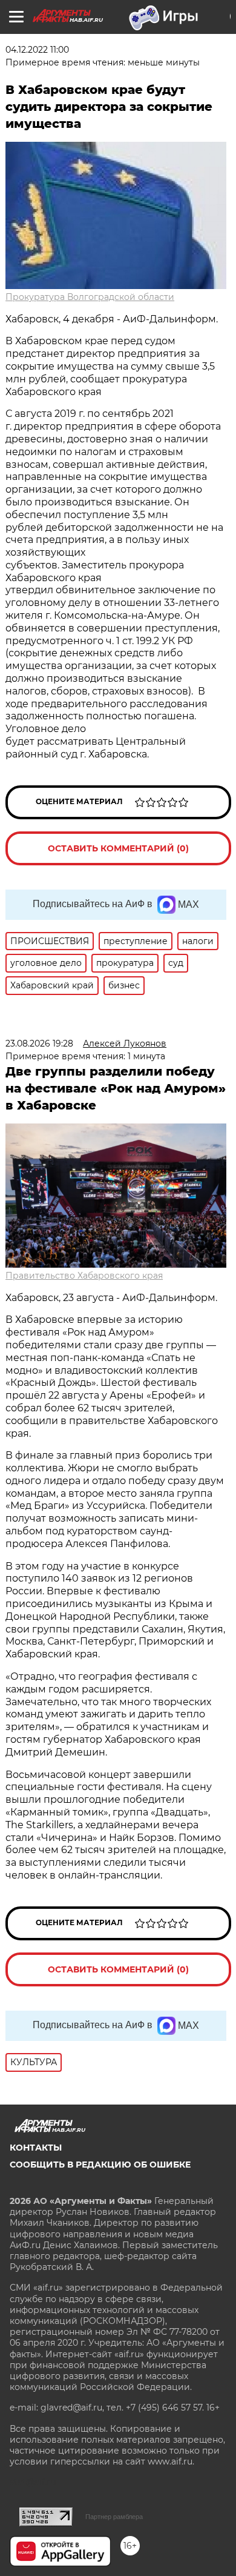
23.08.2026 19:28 (39, 1043)
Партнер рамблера (114, 2517)
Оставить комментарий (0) (118, 848)
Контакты (36, 2148)
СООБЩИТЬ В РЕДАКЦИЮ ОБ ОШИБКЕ (100, 2165)
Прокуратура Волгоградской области (90, 297)
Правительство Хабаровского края (84, 1276)
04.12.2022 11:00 (37, 50)
